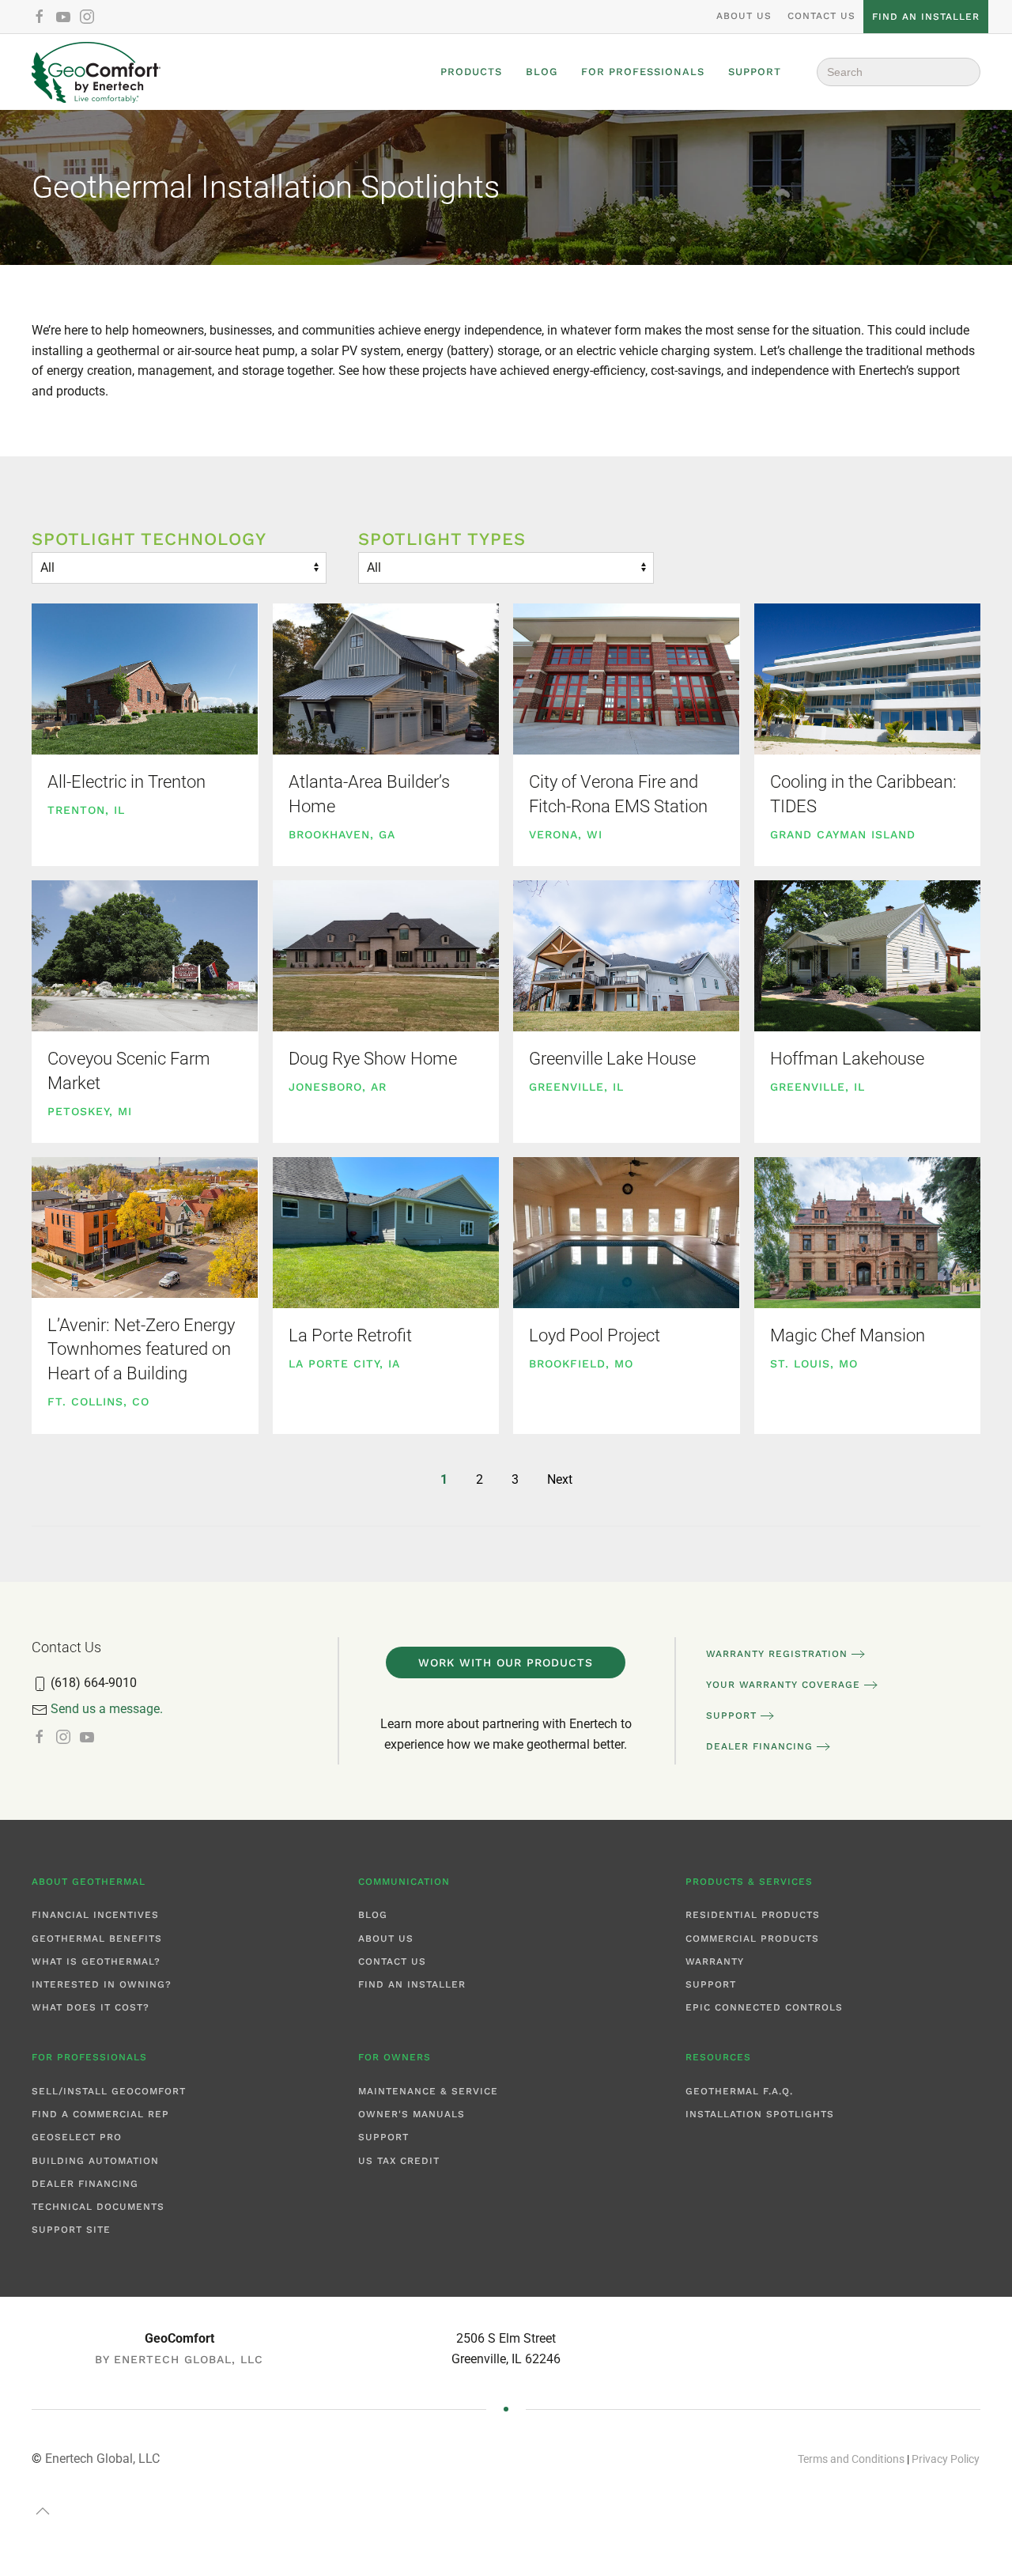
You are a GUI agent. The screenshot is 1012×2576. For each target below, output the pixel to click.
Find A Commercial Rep (100, 2114)
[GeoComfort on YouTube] (87, 1737)
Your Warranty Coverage (783, 1685)
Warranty (715, 1961)
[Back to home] (96, 72)
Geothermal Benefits (97, 1939)
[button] (43, 2511)
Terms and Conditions (851, 2459)
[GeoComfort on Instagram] (63, 1737)
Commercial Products (752, 1939)
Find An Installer (412, 1984)
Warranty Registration (777, 1654)
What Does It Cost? (91, 2007)
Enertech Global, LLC (102, 2459)
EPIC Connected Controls (764, 2007)
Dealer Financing (759, 1746)
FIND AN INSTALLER (926, 17)
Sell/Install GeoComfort (109, 2091)
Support (755, 72)
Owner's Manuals (412, 2114)
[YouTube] (63, 16)
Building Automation (95, 2161)
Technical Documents (98, 2207)
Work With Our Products (506, 1662)
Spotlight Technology (149, 539)
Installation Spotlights (760, 2114)
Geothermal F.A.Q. (739, 2091)
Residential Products (753, 1915)
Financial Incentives (95, 1915)
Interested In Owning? (102, 1984)
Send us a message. (107, 1709)
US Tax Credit (399, 2161)
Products (471, 72)
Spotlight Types (442, 539)
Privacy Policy (946, 2459)
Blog (542, 72)
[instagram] (87, 16)
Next (560, 1479)
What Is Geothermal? (96, 1961)
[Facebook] (40, 16)
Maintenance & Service (428, 2091)
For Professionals (643, 72)
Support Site (71, 2230)
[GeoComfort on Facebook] (40, 1737)
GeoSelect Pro (77, 2137)
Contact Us (821, 16)
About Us (744, 16)
